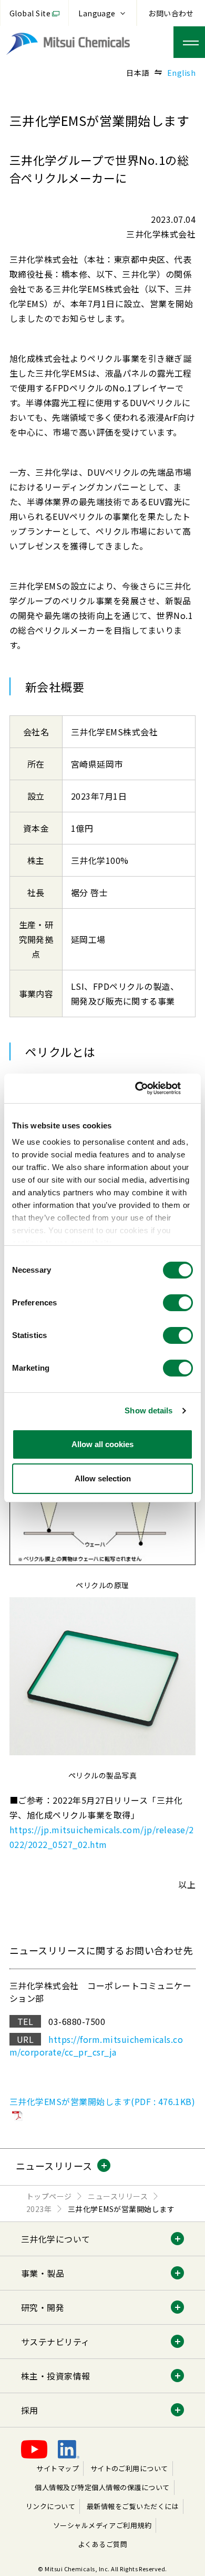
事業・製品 (43, 2273)
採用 (30, 2410)
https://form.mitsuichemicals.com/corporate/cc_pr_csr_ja (96, 2046)
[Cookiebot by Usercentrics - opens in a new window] (147, 1088)
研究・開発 (43, 2307)
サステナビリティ (55, 2342)
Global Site (30, 13)
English (181, 73)
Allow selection (103, 1478)
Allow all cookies (102, 1444)
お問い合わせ (171, 13)
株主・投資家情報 (56, 2376)
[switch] (178, 1303)
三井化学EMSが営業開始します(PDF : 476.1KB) (102, 2101)
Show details (148, 1410)
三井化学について (56, 2239)
